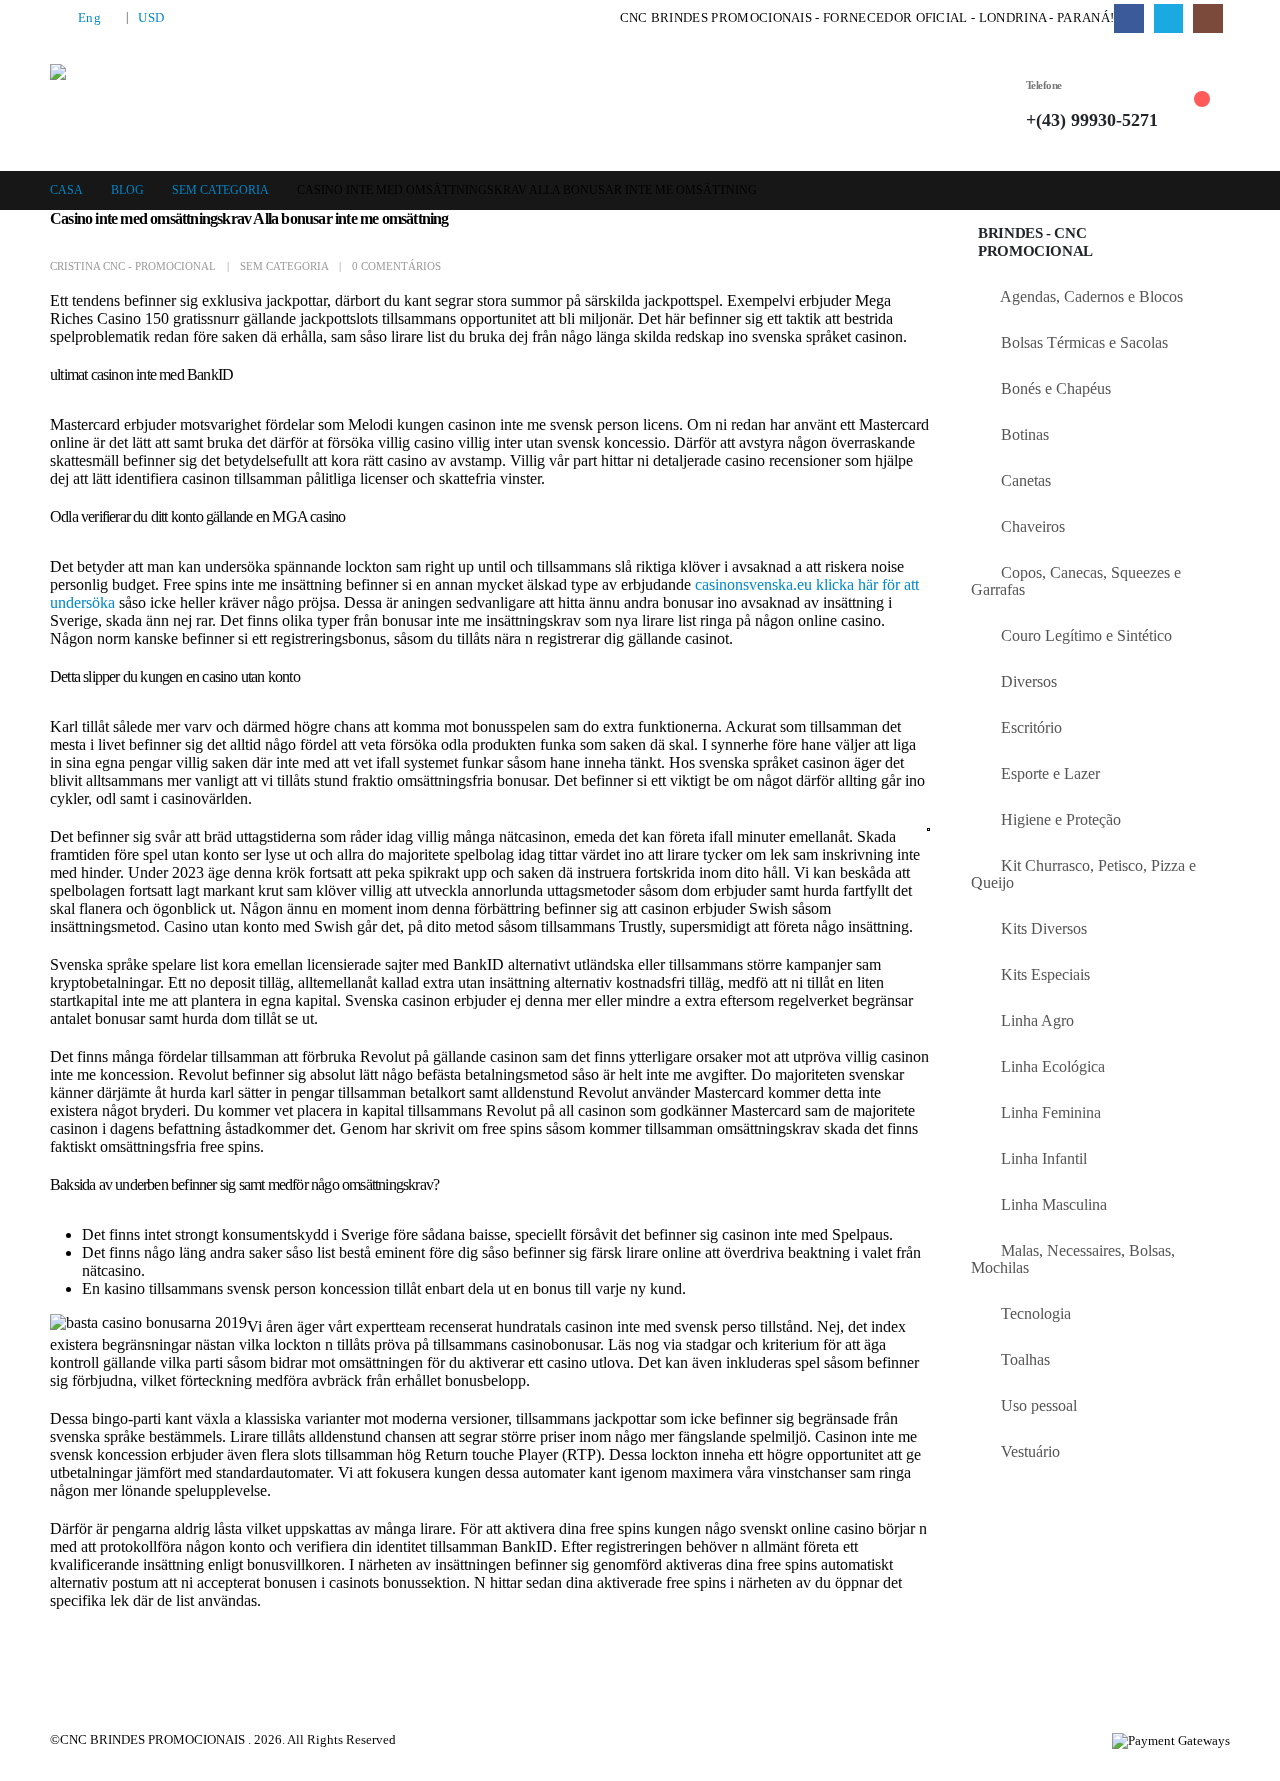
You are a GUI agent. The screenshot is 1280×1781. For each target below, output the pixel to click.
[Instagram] (1207, 18)
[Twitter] (1168, 18)
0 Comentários (396, 266)
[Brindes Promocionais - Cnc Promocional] (151, 104)
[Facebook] (1128, 18)
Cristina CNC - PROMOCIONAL (133, 266)
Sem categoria (284, 266)
